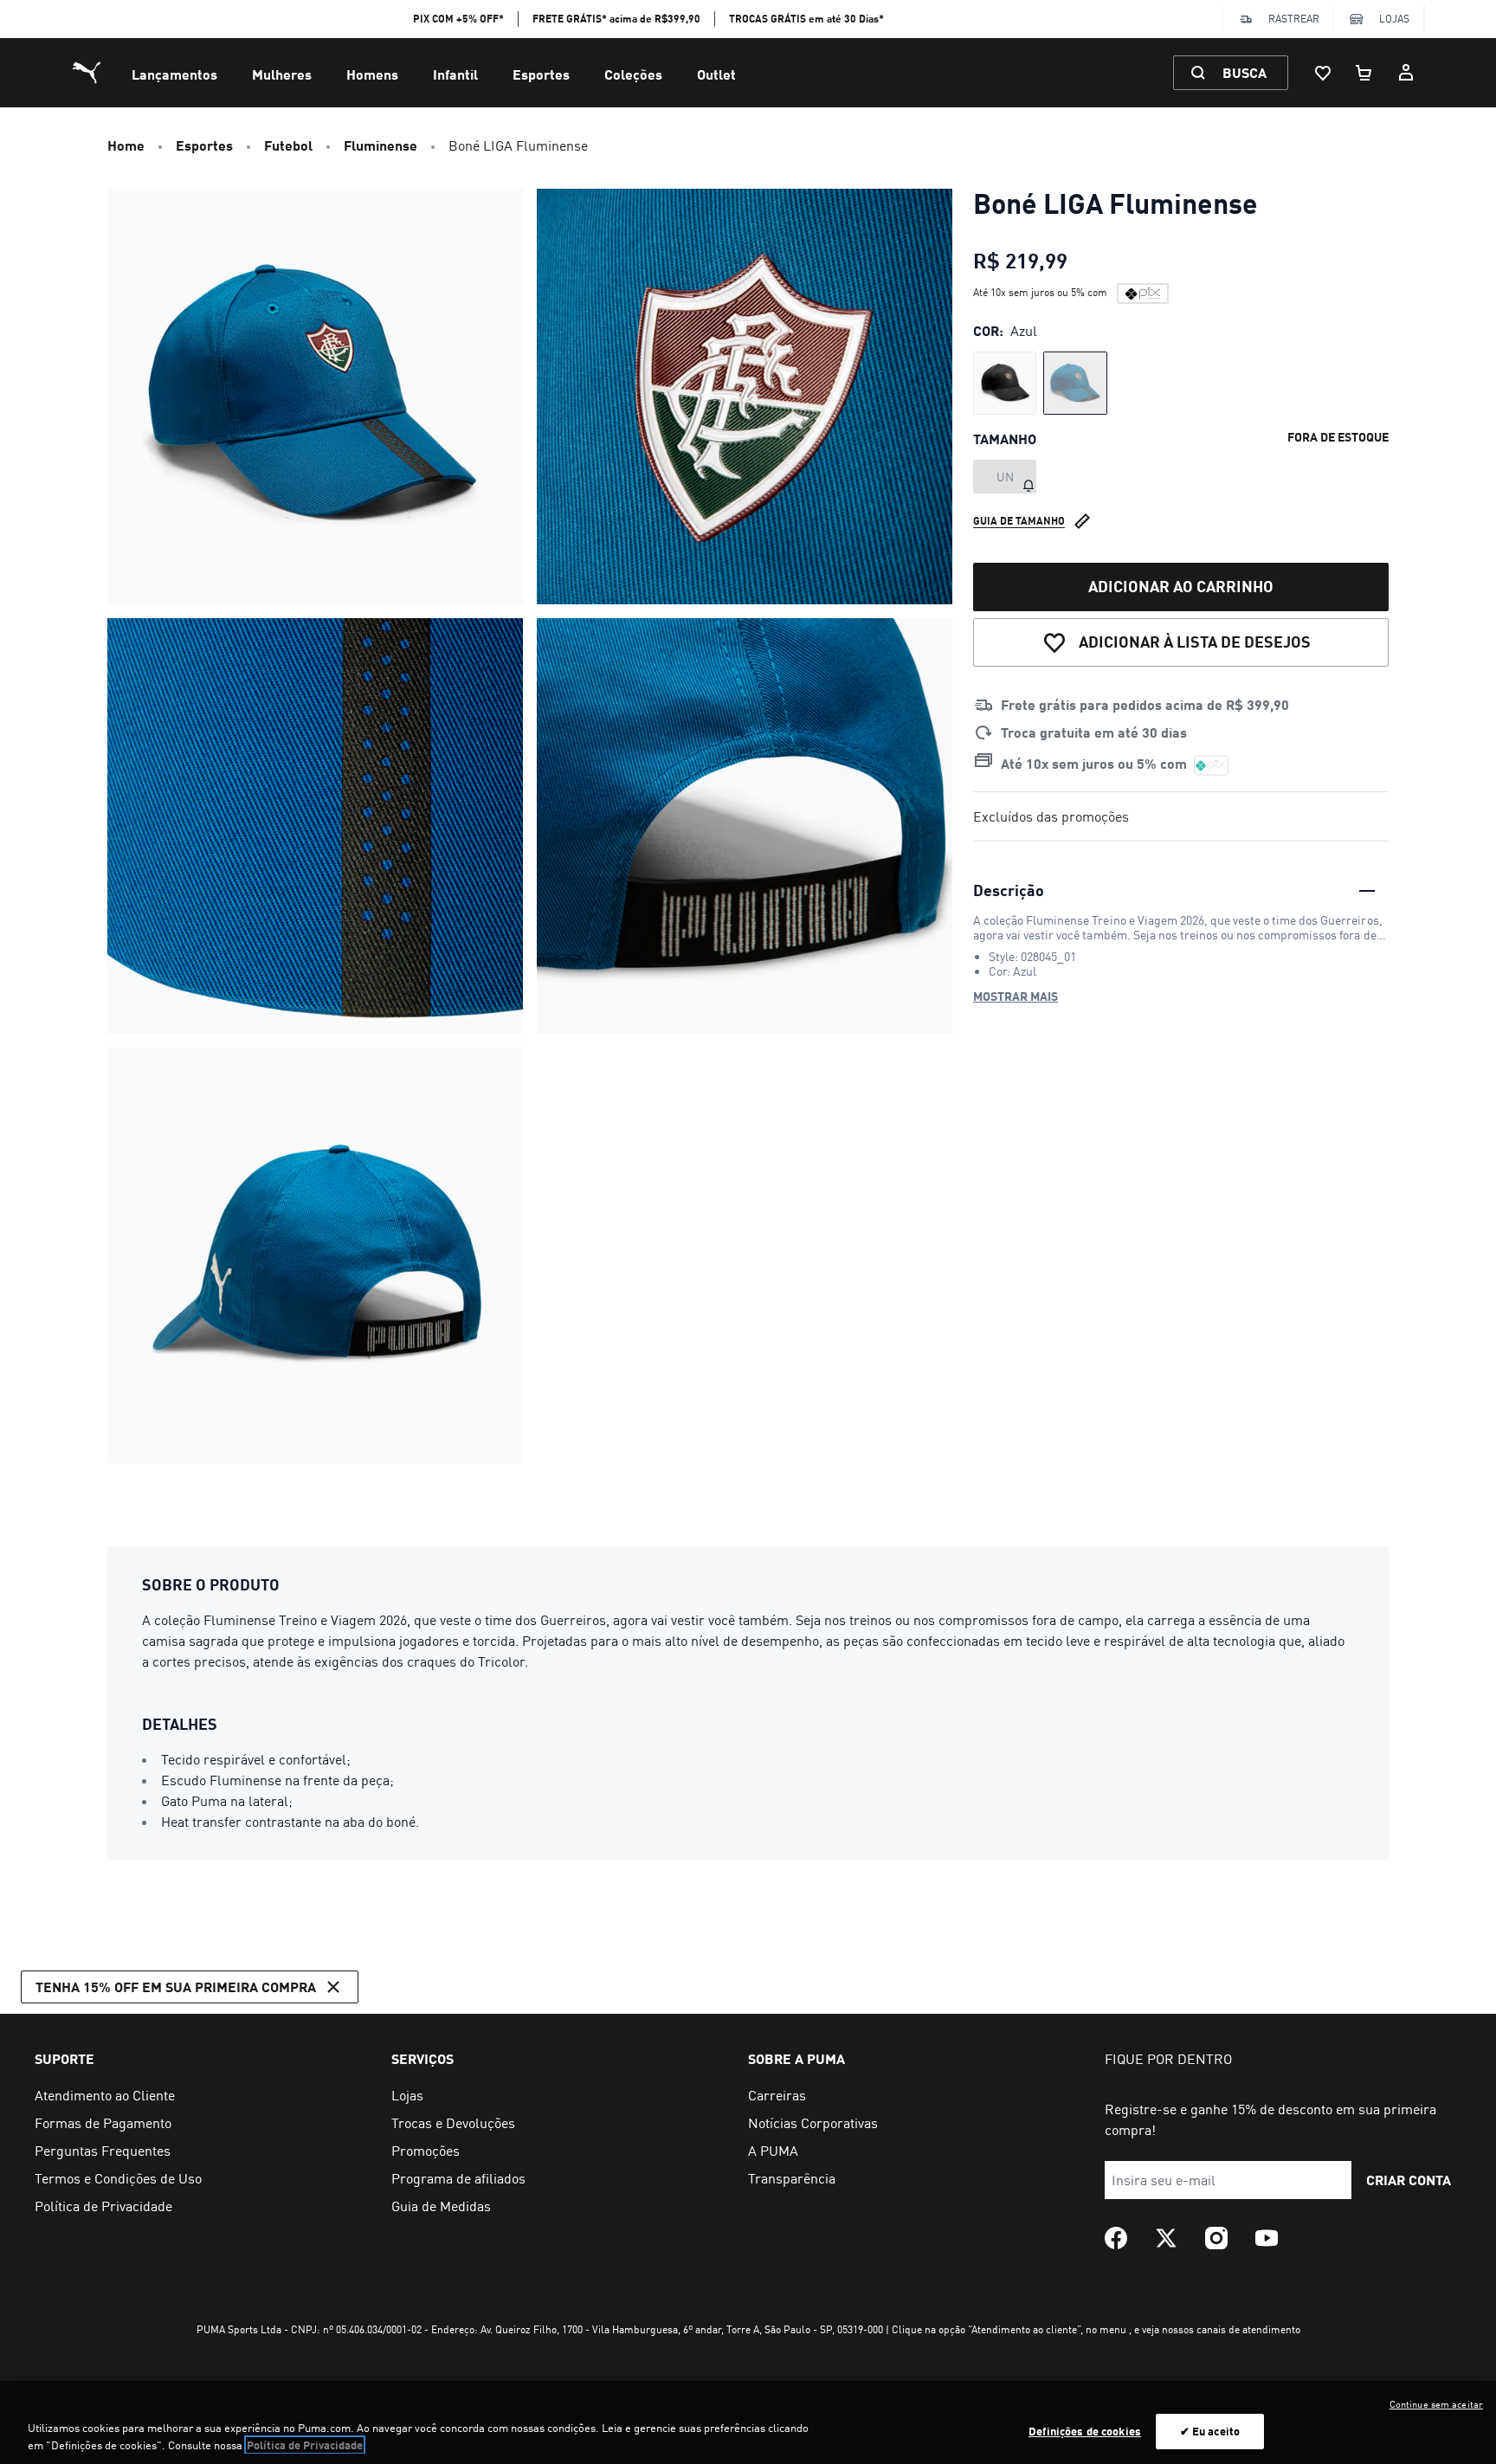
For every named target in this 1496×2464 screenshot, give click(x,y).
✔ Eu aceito (1210, 2431)
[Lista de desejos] (1323, 73)
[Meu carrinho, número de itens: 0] (1364, 73)
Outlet (716, 74)
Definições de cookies (1085, 2431)
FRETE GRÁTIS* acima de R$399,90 (616, 19)
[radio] (1005, 383)
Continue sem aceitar (1436, 2404)
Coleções (633, 74)
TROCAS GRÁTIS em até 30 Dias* (806, 19)
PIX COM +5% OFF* (458, 19)
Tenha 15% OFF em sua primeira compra (176, 1987)
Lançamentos (174, 74)
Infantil (455, 74)
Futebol (288, 145)
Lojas (1394, 19)
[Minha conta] (1406, 73)
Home (126, 145)
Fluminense (380, 145)
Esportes (541, 74)
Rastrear (1294, 19)
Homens (372, 74)
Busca (1245, 72)
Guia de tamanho (1019, 521)
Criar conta (1409, 2180)
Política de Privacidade (305, 2445)
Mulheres (282, 74)
